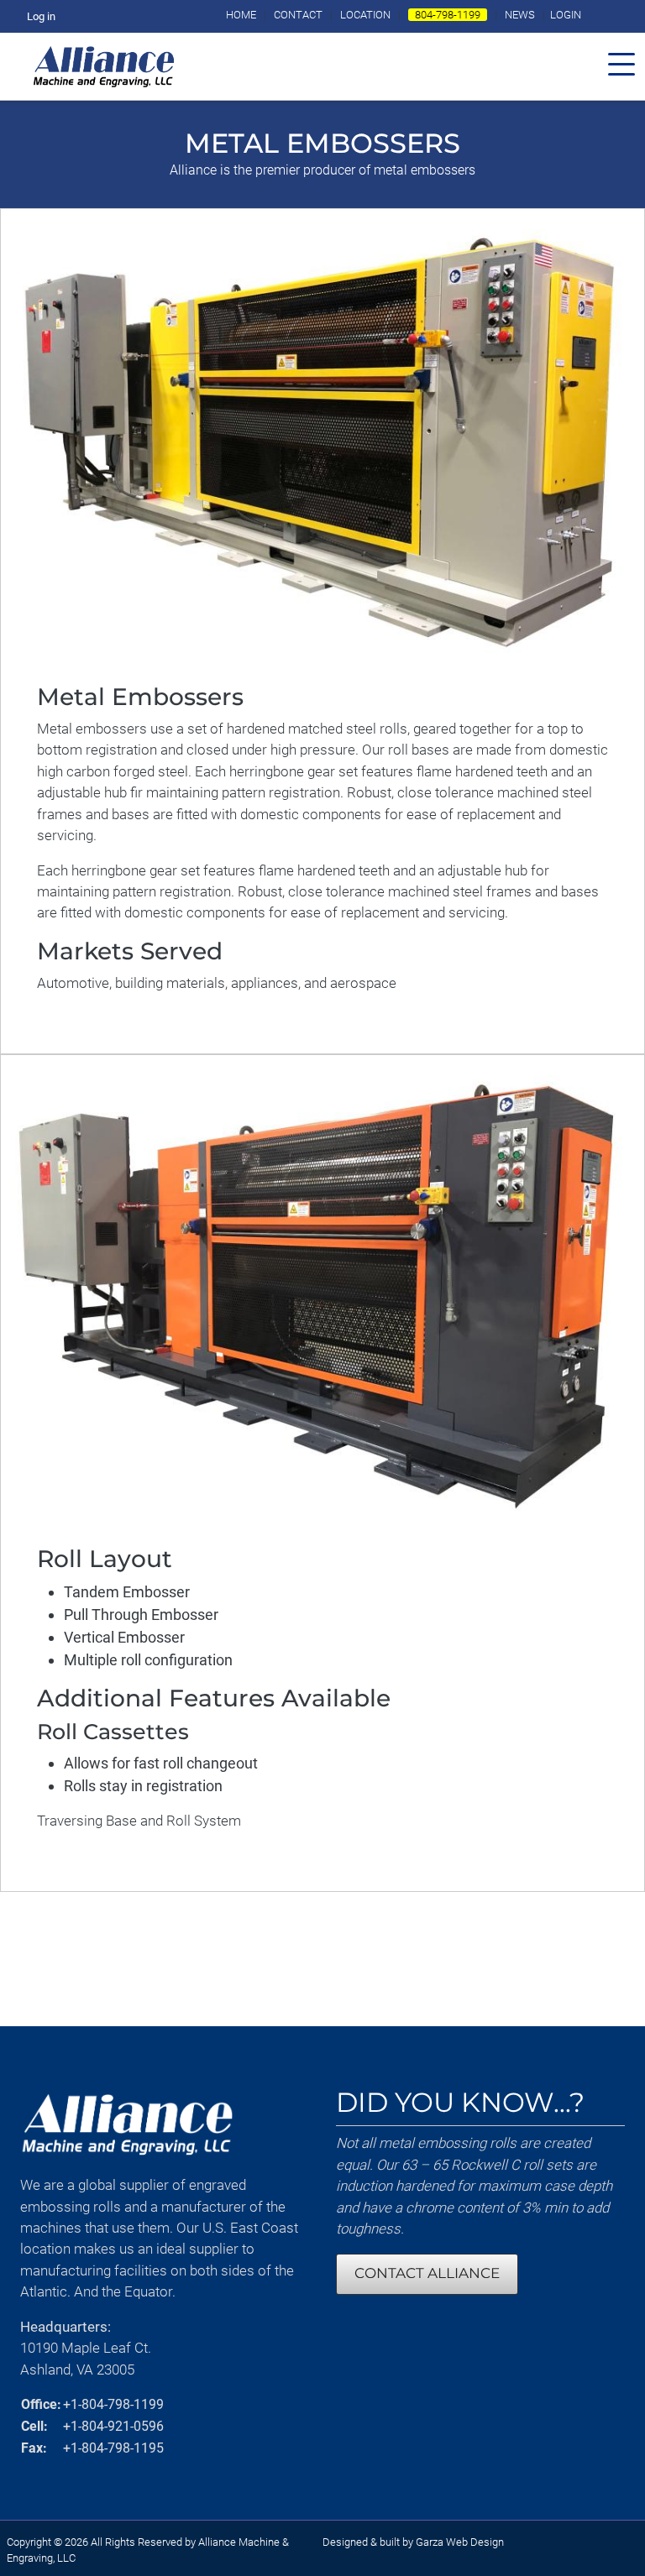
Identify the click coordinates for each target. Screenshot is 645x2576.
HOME (241, 15)
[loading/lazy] (103, 65)
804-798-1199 (448, 15)
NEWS (520, 15)
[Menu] (627, 66)
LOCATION (365, 15)
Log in (41, 16)
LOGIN (566, 15)
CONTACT (298, 15)
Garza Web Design (460, 2542)
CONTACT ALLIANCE (427, 2273)
